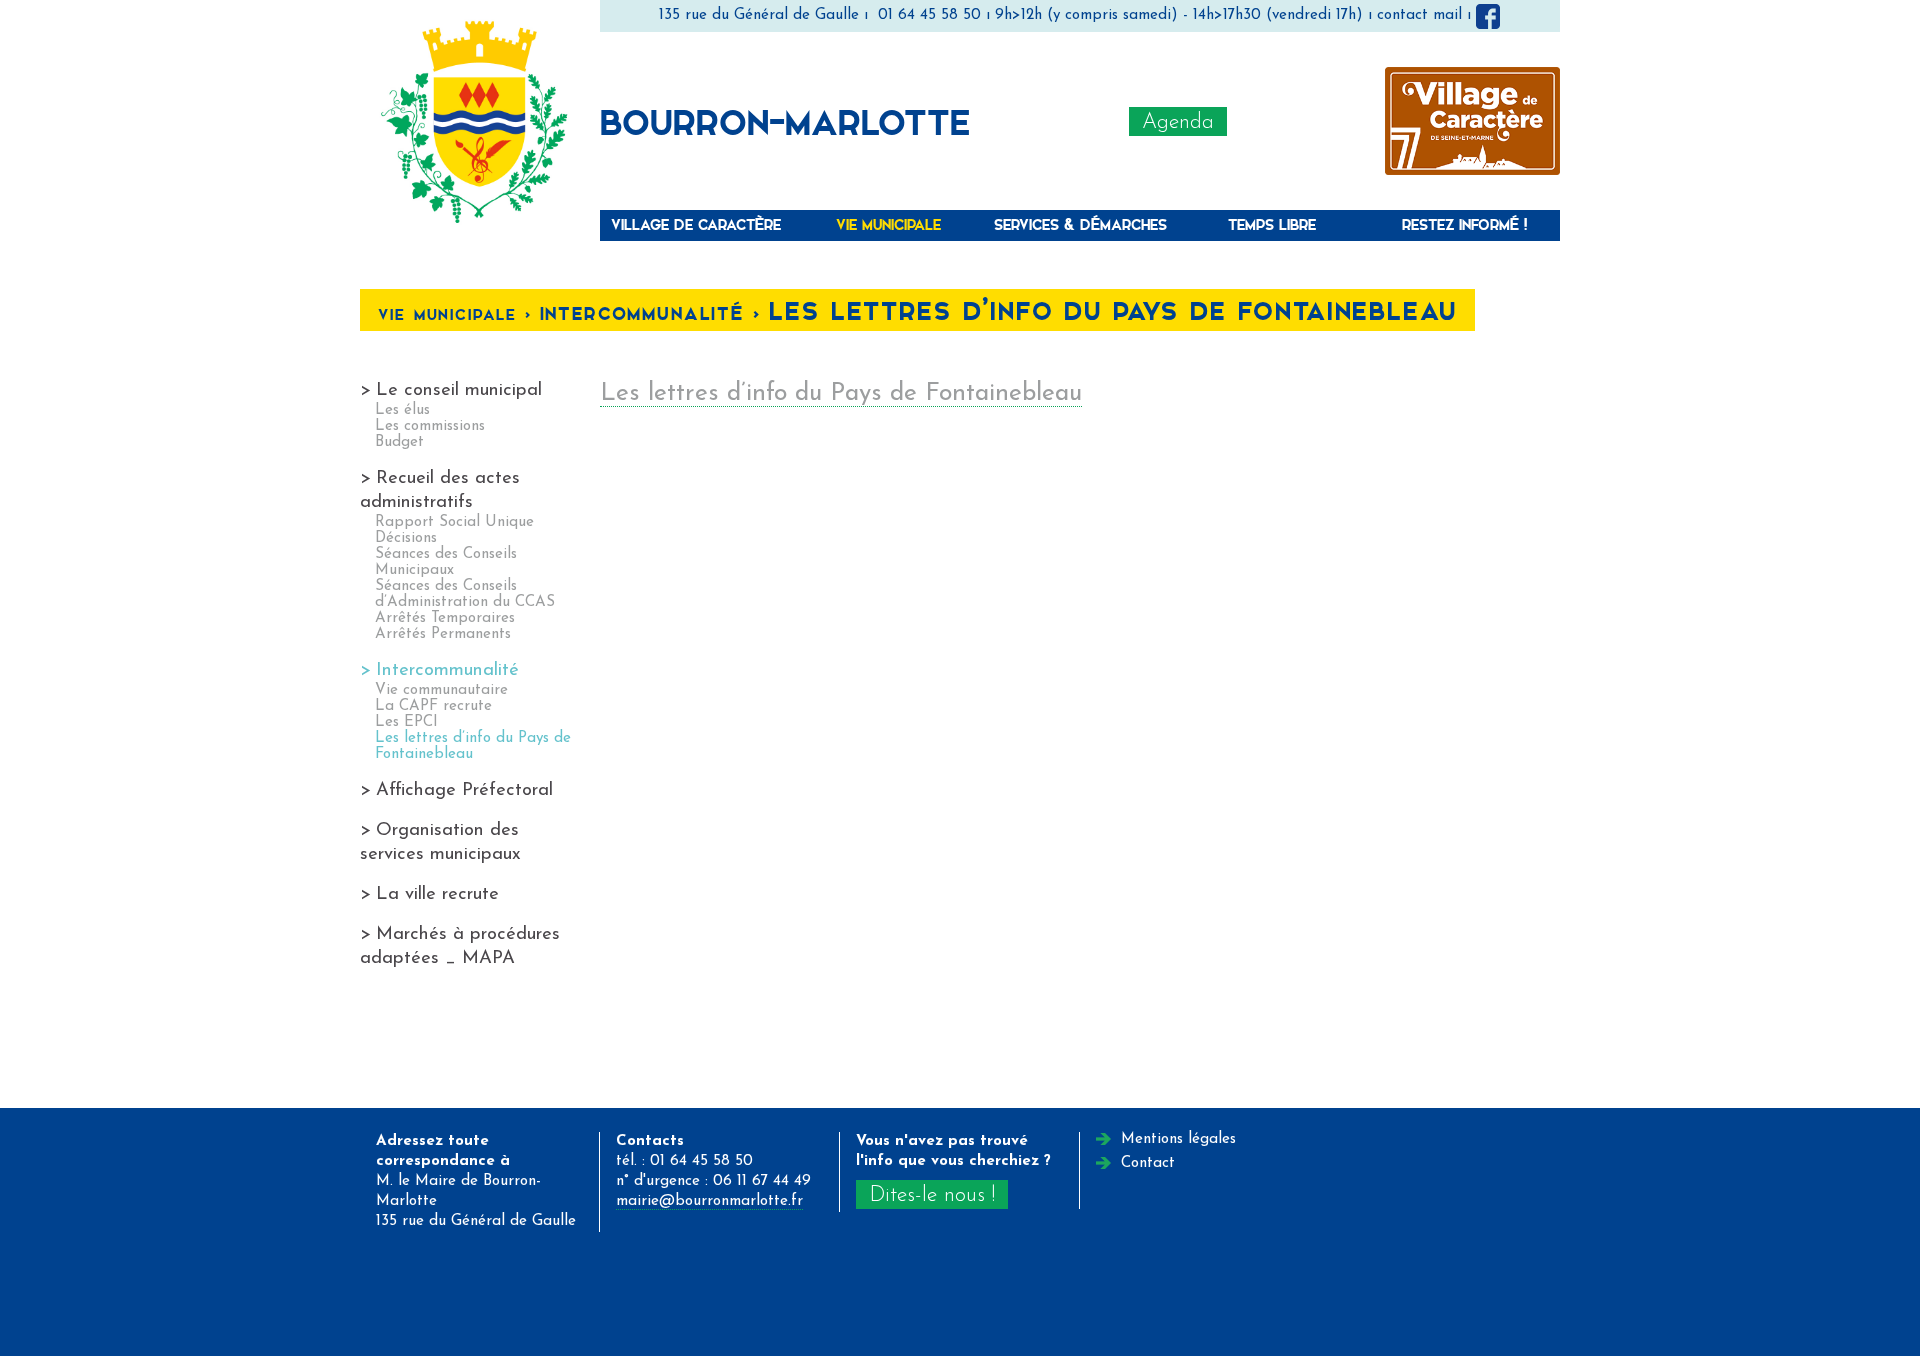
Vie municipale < (458, 314)
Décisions (406, 538)
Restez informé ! (1464, 224)
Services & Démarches (1080, 224)
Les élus (402, 410)
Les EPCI (406, 722)
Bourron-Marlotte (785, 121)
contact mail (1419, 15)
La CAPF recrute (433, 706)
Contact (1148, 1163)
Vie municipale (888, 224)
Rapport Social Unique (454, 522)
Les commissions (430, 426)
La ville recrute (437, 894)
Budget (399, 442)
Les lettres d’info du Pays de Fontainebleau (841, 393)
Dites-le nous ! (932, 1195)
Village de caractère (696, 224)
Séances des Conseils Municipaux (446, 562)
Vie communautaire (441, 690)
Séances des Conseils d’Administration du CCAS (465, 594)
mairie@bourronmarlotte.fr (709, 1201)
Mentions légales (1178, 1139)
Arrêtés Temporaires (445, 618)
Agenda (1178, 122)
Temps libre (1272, 224)
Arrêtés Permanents (443, 634)
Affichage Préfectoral (464, 790)
